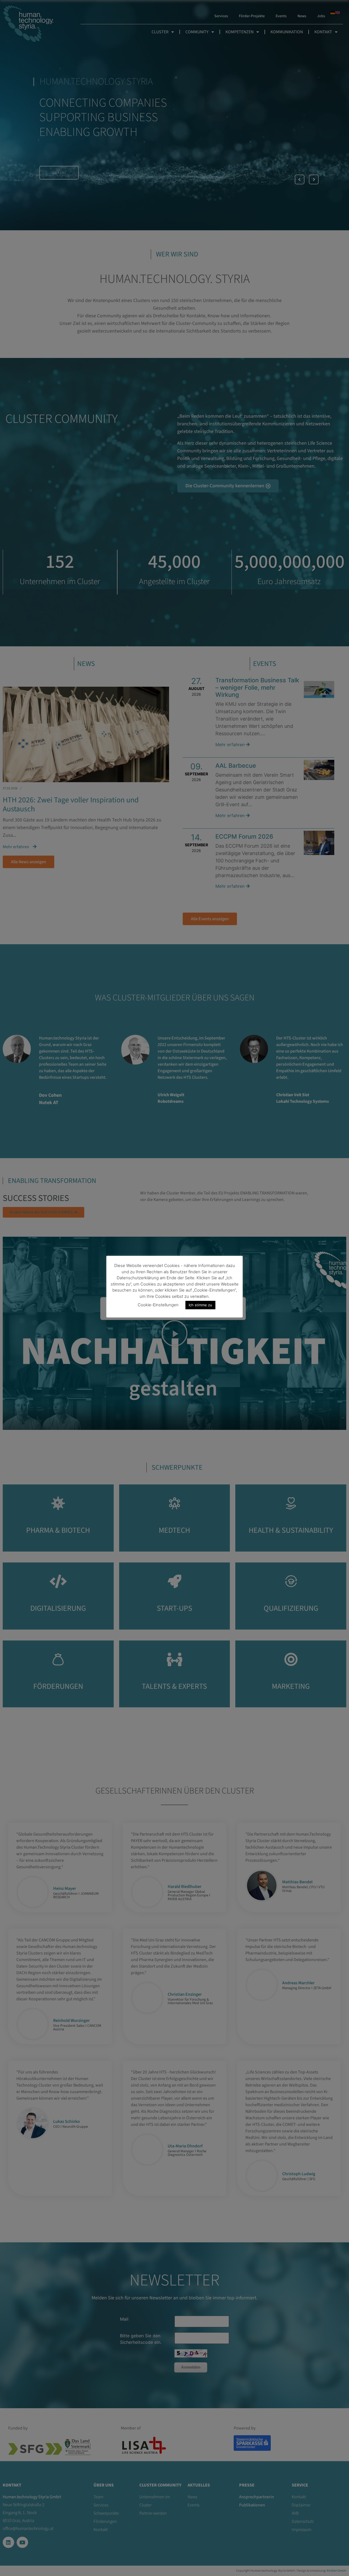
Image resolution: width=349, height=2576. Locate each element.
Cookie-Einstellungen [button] (158, 1305)
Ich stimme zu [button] (200, 1305)
